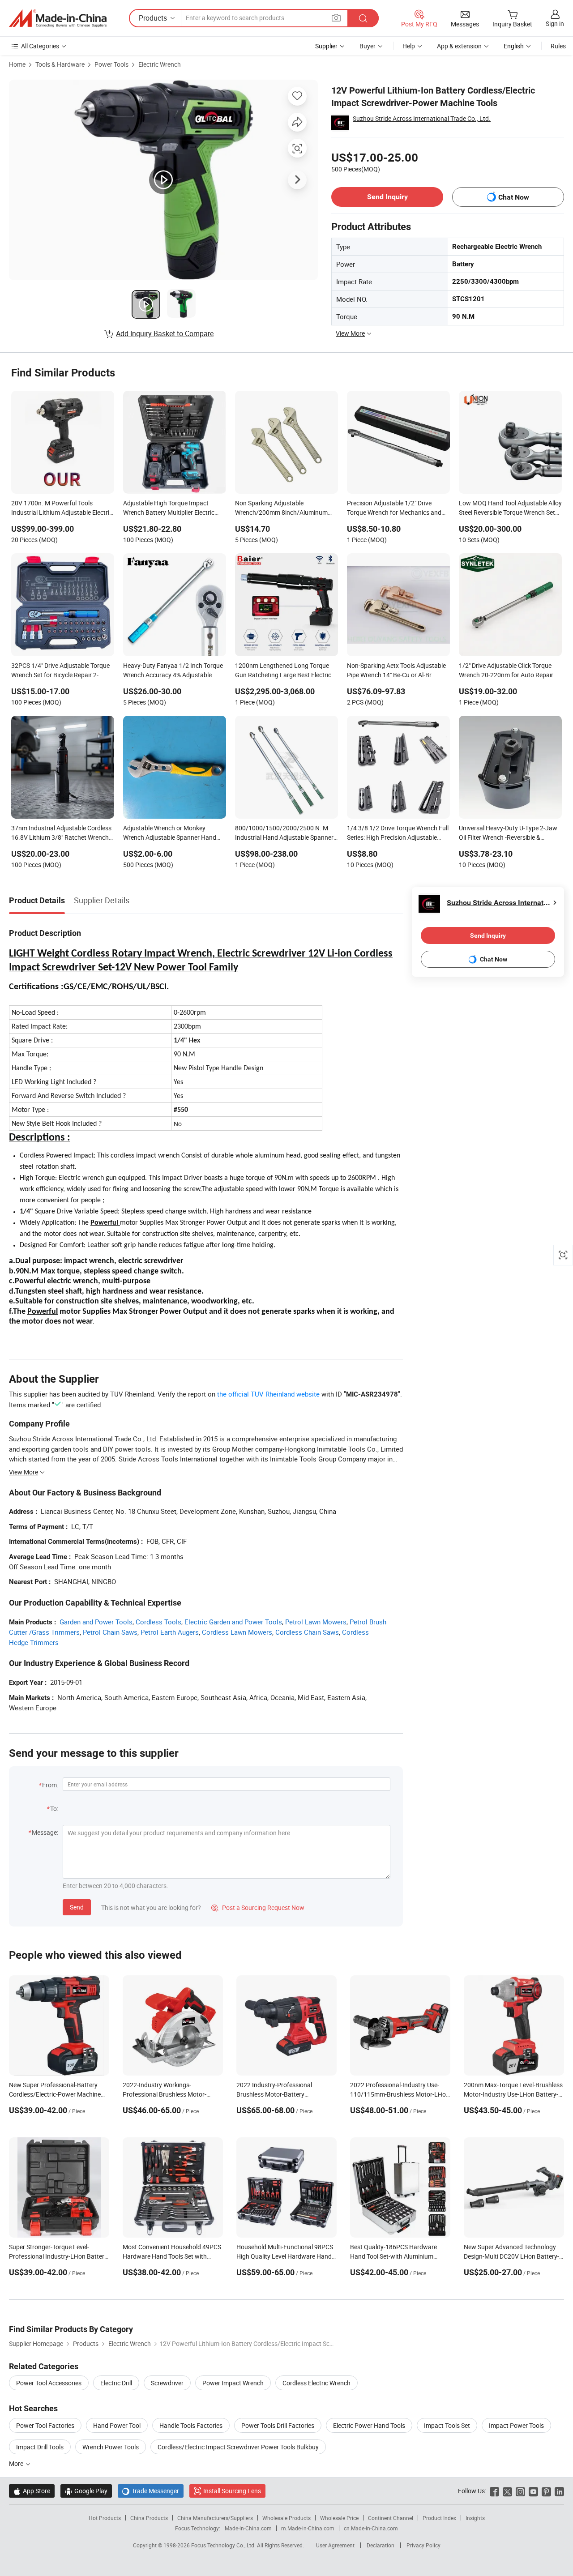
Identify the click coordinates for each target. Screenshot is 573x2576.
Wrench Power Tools (111, 2447)
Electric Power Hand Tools (369, 2425)
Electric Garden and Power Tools (233, 1622)
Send (77, 1907)
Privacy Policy (423, 2545)
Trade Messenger (151, 2491)
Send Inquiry (387, 197)
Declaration (381, 2545)
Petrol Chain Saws (110, 1632)
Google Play (86, 2491)
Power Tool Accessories (49, 2383)
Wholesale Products (286, 2518)
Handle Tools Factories (191, 2425)
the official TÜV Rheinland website (268, 1394)
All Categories (40, 46)
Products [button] (153, 18)
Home (17, 64)
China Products (149, 2518)
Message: (45, 1832)
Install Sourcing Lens (232, 2491)
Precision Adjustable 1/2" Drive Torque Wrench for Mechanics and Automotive (394, 508)
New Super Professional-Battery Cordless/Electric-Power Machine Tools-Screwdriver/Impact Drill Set (56, 2094)
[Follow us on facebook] (494, 2491)
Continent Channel (391, 2518)
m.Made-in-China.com (308, 2528)
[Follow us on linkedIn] (559, 2491)
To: (54, 1809)
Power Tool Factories (45, 2425)
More (17, 2463)
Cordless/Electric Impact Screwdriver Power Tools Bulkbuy (238, 2447)
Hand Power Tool (117, 2425)
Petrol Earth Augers (170, 1632)
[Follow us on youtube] (533, 2491)
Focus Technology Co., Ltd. (224, 2545)
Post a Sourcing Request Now (258, 1907)
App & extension (459, 46)
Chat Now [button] (514, 197)
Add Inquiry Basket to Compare (165, 333)
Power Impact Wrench (233, 2383)
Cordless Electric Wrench (316, 2383)
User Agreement (335, 2545)
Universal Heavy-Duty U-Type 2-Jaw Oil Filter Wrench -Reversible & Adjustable (508, 833)
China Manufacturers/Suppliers (215, 2518)
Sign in (555, 23)
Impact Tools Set (447, 2425)
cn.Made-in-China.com (371, 2528)
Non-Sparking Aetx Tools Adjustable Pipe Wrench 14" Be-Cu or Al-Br (396, 670)
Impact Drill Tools (40, 2447)
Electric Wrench (160, 64)
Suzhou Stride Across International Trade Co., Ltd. (422, 118)
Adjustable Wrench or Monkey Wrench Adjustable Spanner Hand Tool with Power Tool (170, 833)
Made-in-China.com (248, 2528)
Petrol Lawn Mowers (316, 1622)
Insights (475, 2518)
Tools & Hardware (60, 64)
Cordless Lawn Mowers (237, 1632)
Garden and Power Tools (96, 1622)
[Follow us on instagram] (520, 2491)
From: (50, 1785)
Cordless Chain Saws (307, 1632)
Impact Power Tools (516, 2425)
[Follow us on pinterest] (546, 2491)
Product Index (439, 2518)
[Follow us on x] (507, 2491)
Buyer (368, 46)
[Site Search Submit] (363, 18)
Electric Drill (116, 2383)
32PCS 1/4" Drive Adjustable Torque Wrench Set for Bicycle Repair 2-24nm (60, 671)
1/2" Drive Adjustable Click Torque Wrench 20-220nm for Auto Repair (506, 670)
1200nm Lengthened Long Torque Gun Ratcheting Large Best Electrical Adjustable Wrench (286, 671)
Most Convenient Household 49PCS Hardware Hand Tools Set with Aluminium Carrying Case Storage (172, 2256)
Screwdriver (167, 2383)
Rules (558, 46)
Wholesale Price (339, 2518)
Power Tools (111, 64)
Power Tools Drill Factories (278, 2425)
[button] (336, 18)
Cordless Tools (158, 1622)
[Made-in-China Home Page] (58, 18)
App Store (32, 2491)
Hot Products (105, 2518)
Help (409, 46)
